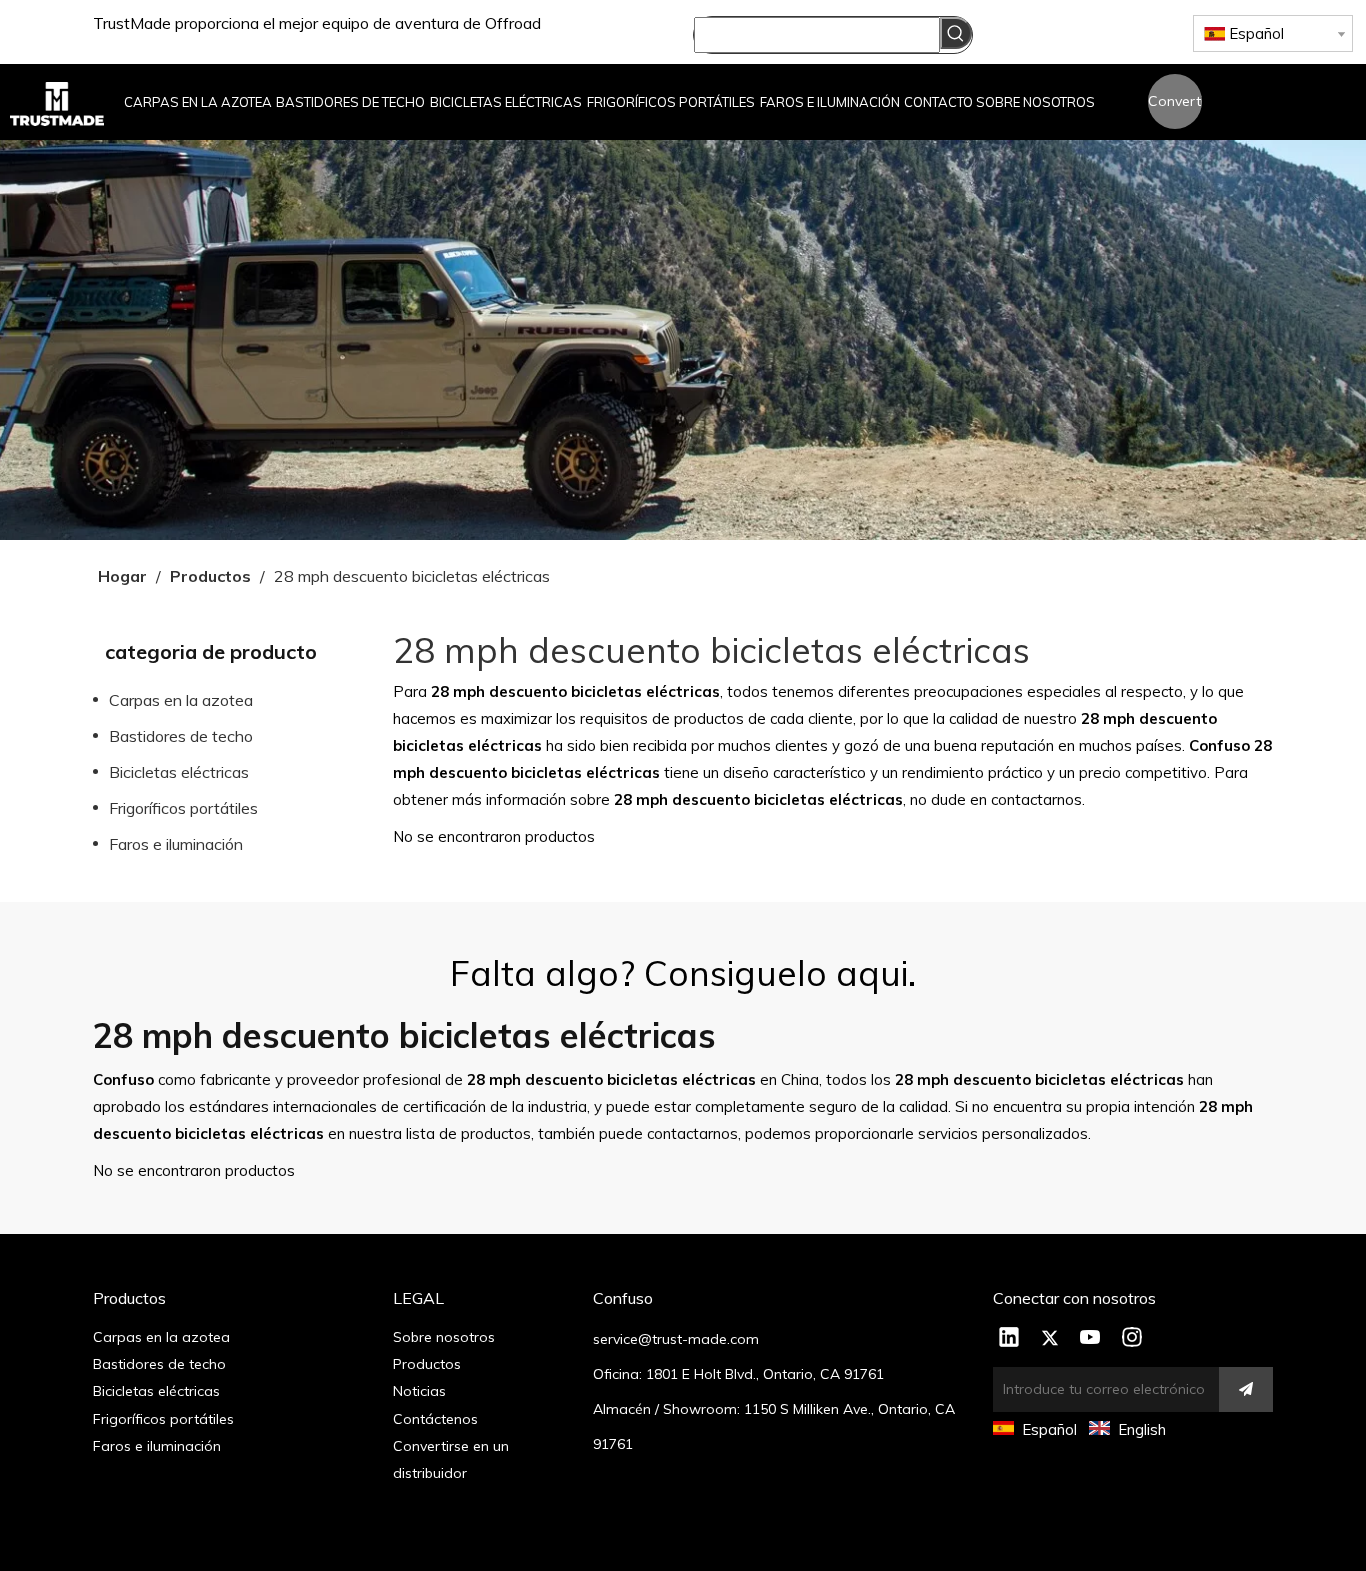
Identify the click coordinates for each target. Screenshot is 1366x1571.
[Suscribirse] (1246, 1389)
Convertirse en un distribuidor (1175, 110)
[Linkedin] (1009, 1339)
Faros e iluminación (176, 844)
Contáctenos (435, 1419)
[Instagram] (1132, 1339)
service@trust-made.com (676, 1339)
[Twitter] (1050, 1339)
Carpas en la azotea (181, 700)
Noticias (419, 1391)
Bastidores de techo (181, 736)
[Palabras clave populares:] (956, 33)
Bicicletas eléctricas (179, 772)
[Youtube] (1091, 1339)
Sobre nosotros (444, 1337)
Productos (427, 1364)
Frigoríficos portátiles (183, 808)
